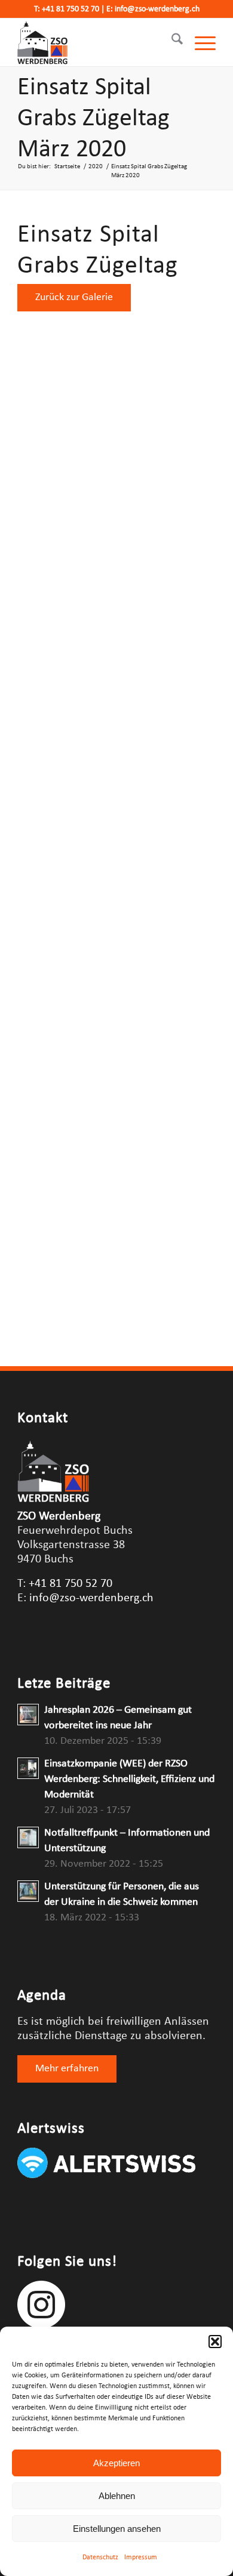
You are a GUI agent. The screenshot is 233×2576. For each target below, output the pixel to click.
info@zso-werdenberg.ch (157, 9)
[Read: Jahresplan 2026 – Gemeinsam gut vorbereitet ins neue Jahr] (28, 1715)
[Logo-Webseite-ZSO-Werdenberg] (96, 42)
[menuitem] (171, 42)
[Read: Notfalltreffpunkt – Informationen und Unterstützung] (28, 1837)
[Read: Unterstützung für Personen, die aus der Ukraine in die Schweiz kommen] (28, 1891)
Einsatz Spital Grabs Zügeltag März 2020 (93, 119)
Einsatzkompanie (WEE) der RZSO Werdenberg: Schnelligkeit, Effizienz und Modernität (129, 1779)
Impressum (141, 2558)
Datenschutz (100, 2558)
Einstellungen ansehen (117, 2529)
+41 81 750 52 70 (70, 9)
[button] (215, 2342)
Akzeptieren (116, 2463)
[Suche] (171, 42)
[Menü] (199, 42)
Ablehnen (117, 2496)
